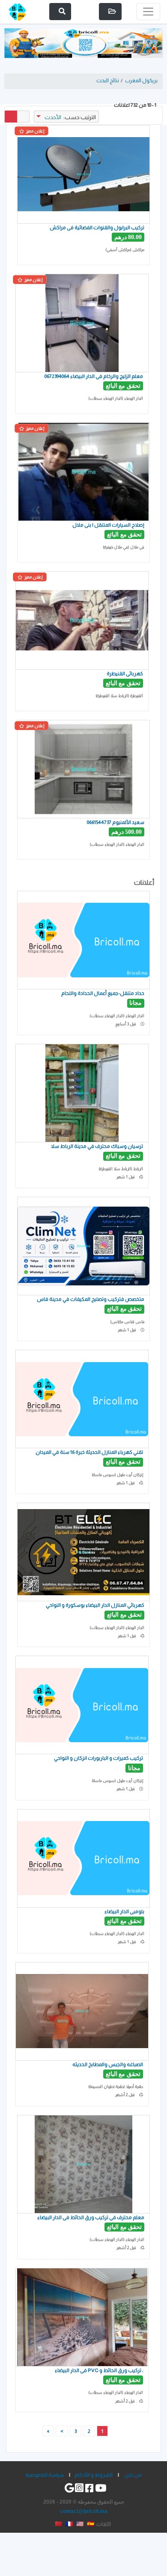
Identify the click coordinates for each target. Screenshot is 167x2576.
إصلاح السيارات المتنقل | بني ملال (108, 525)
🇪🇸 (91, 2524)
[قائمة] (23, 117)
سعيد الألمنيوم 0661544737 (116, 822)
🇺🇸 (80, 2524)
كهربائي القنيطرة (125, 673)
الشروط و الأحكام (94, 2475)
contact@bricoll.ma (84, 2511)
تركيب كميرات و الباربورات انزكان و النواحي (98, 1758)
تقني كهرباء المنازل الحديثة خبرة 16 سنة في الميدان (89, 1452)
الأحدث (53, 117)
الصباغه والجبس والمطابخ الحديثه (107, 2064)
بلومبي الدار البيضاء (124, 1911)
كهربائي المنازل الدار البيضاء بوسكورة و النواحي (95, 1605)
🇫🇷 (69, 2524)
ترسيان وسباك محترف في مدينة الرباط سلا (97, 1146)
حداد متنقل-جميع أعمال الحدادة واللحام (103, 993)
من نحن (133, 2475)
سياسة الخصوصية (45, 2475)
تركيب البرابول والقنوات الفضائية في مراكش (97, 227)
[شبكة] (11, 117)
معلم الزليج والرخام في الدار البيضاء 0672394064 (94, 376)
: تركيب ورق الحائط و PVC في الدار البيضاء (99, 2370)
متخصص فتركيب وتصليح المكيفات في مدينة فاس (91, 1299)
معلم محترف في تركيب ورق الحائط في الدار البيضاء (91, 2217)
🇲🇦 (58, 2524)
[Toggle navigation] (148, 12)
